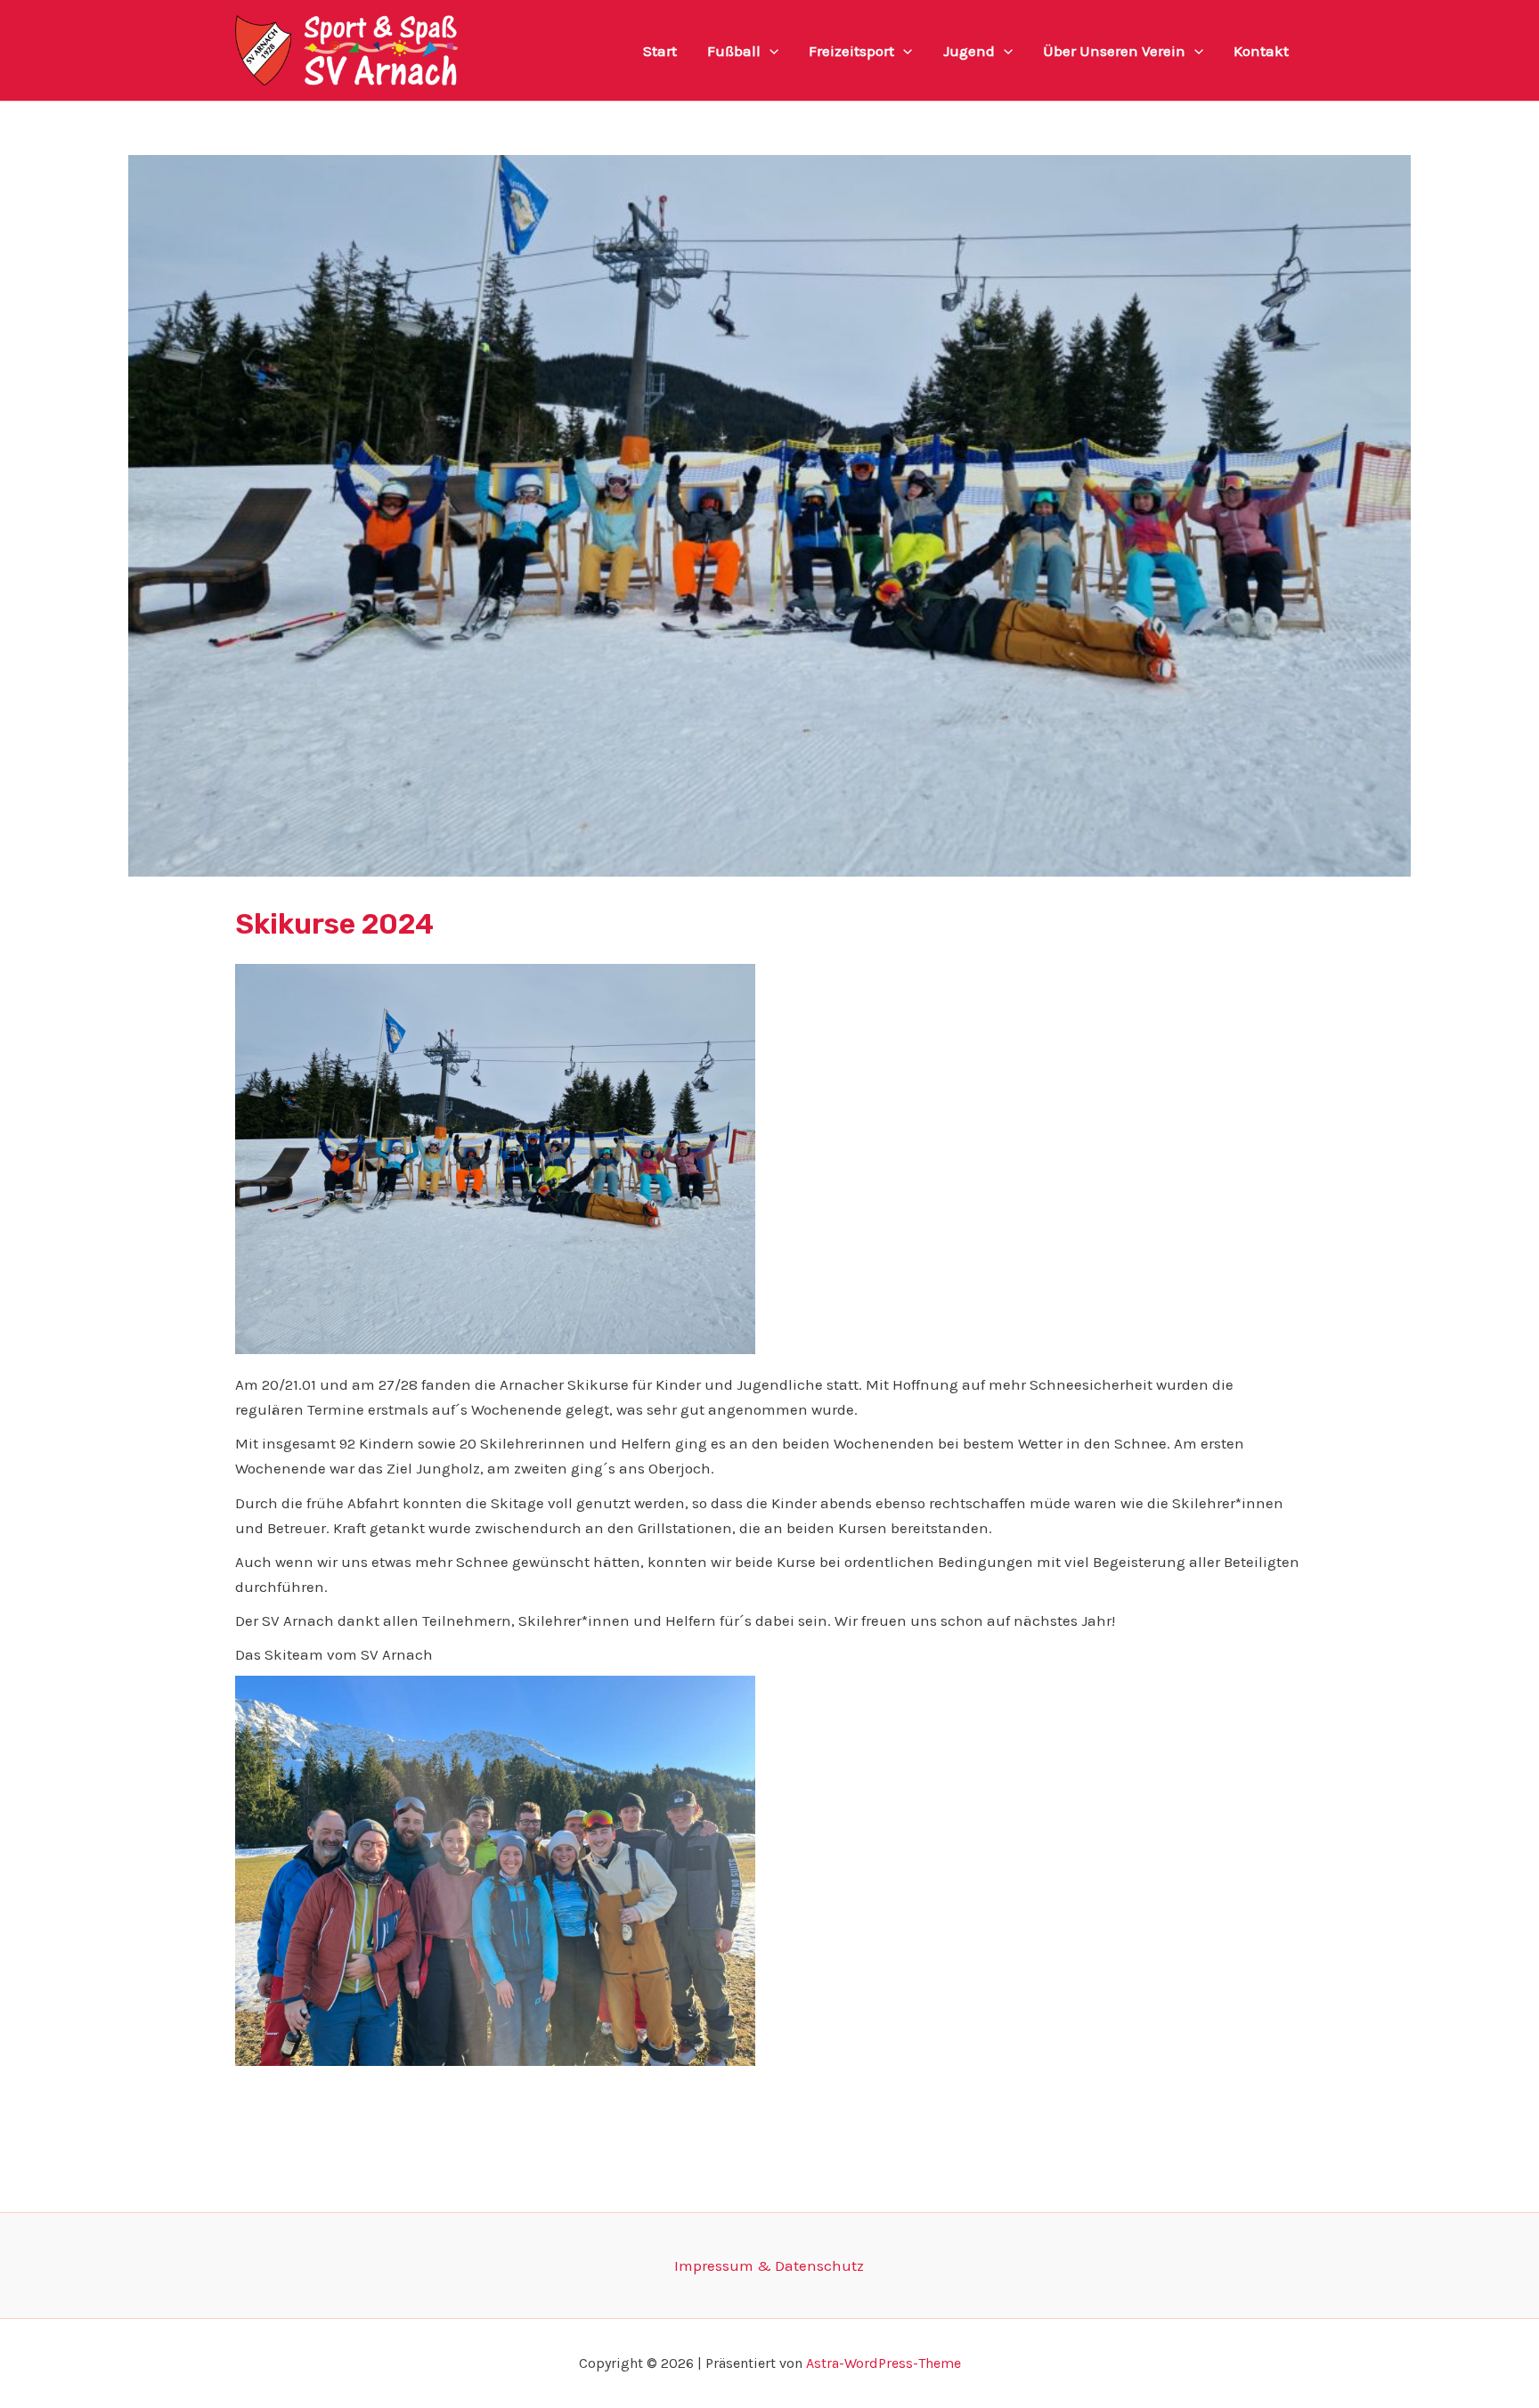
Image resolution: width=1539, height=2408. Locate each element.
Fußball (734, 51)
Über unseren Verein (1114, 51)
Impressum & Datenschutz (769, 2265)
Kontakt (1261, 51)
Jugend (969, 51)
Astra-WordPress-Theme (883, 2363)
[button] (769, 51)
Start (660, 51)
